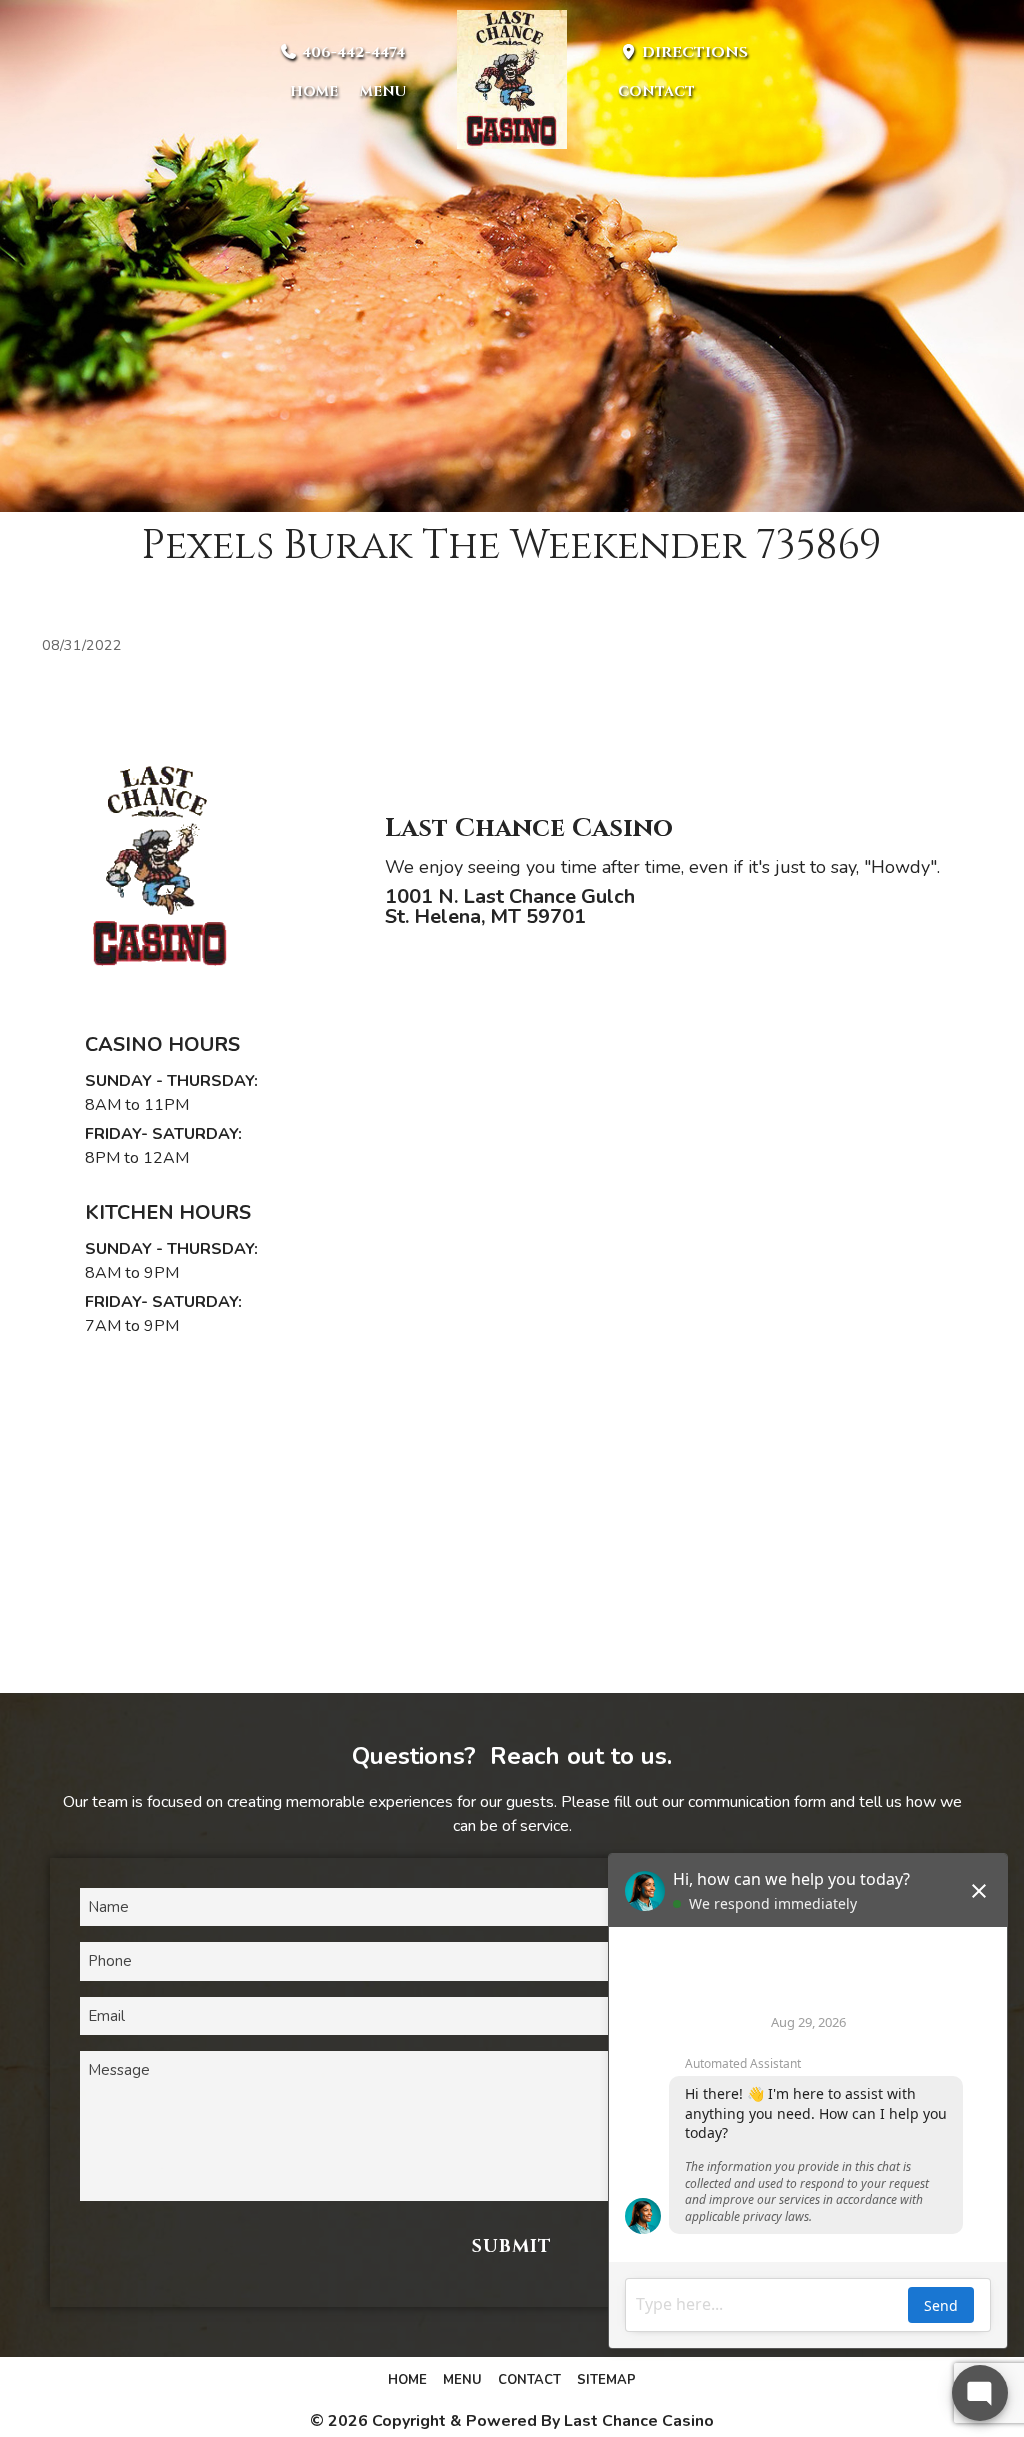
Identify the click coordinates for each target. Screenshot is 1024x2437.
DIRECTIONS (693, 52)
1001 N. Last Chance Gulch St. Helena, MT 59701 (510, 906)
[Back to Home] (512, 79)
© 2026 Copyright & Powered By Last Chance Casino (512, 2421)
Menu (383, 91)
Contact (656, 91)
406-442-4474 (351, 52)
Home (314, 91)
